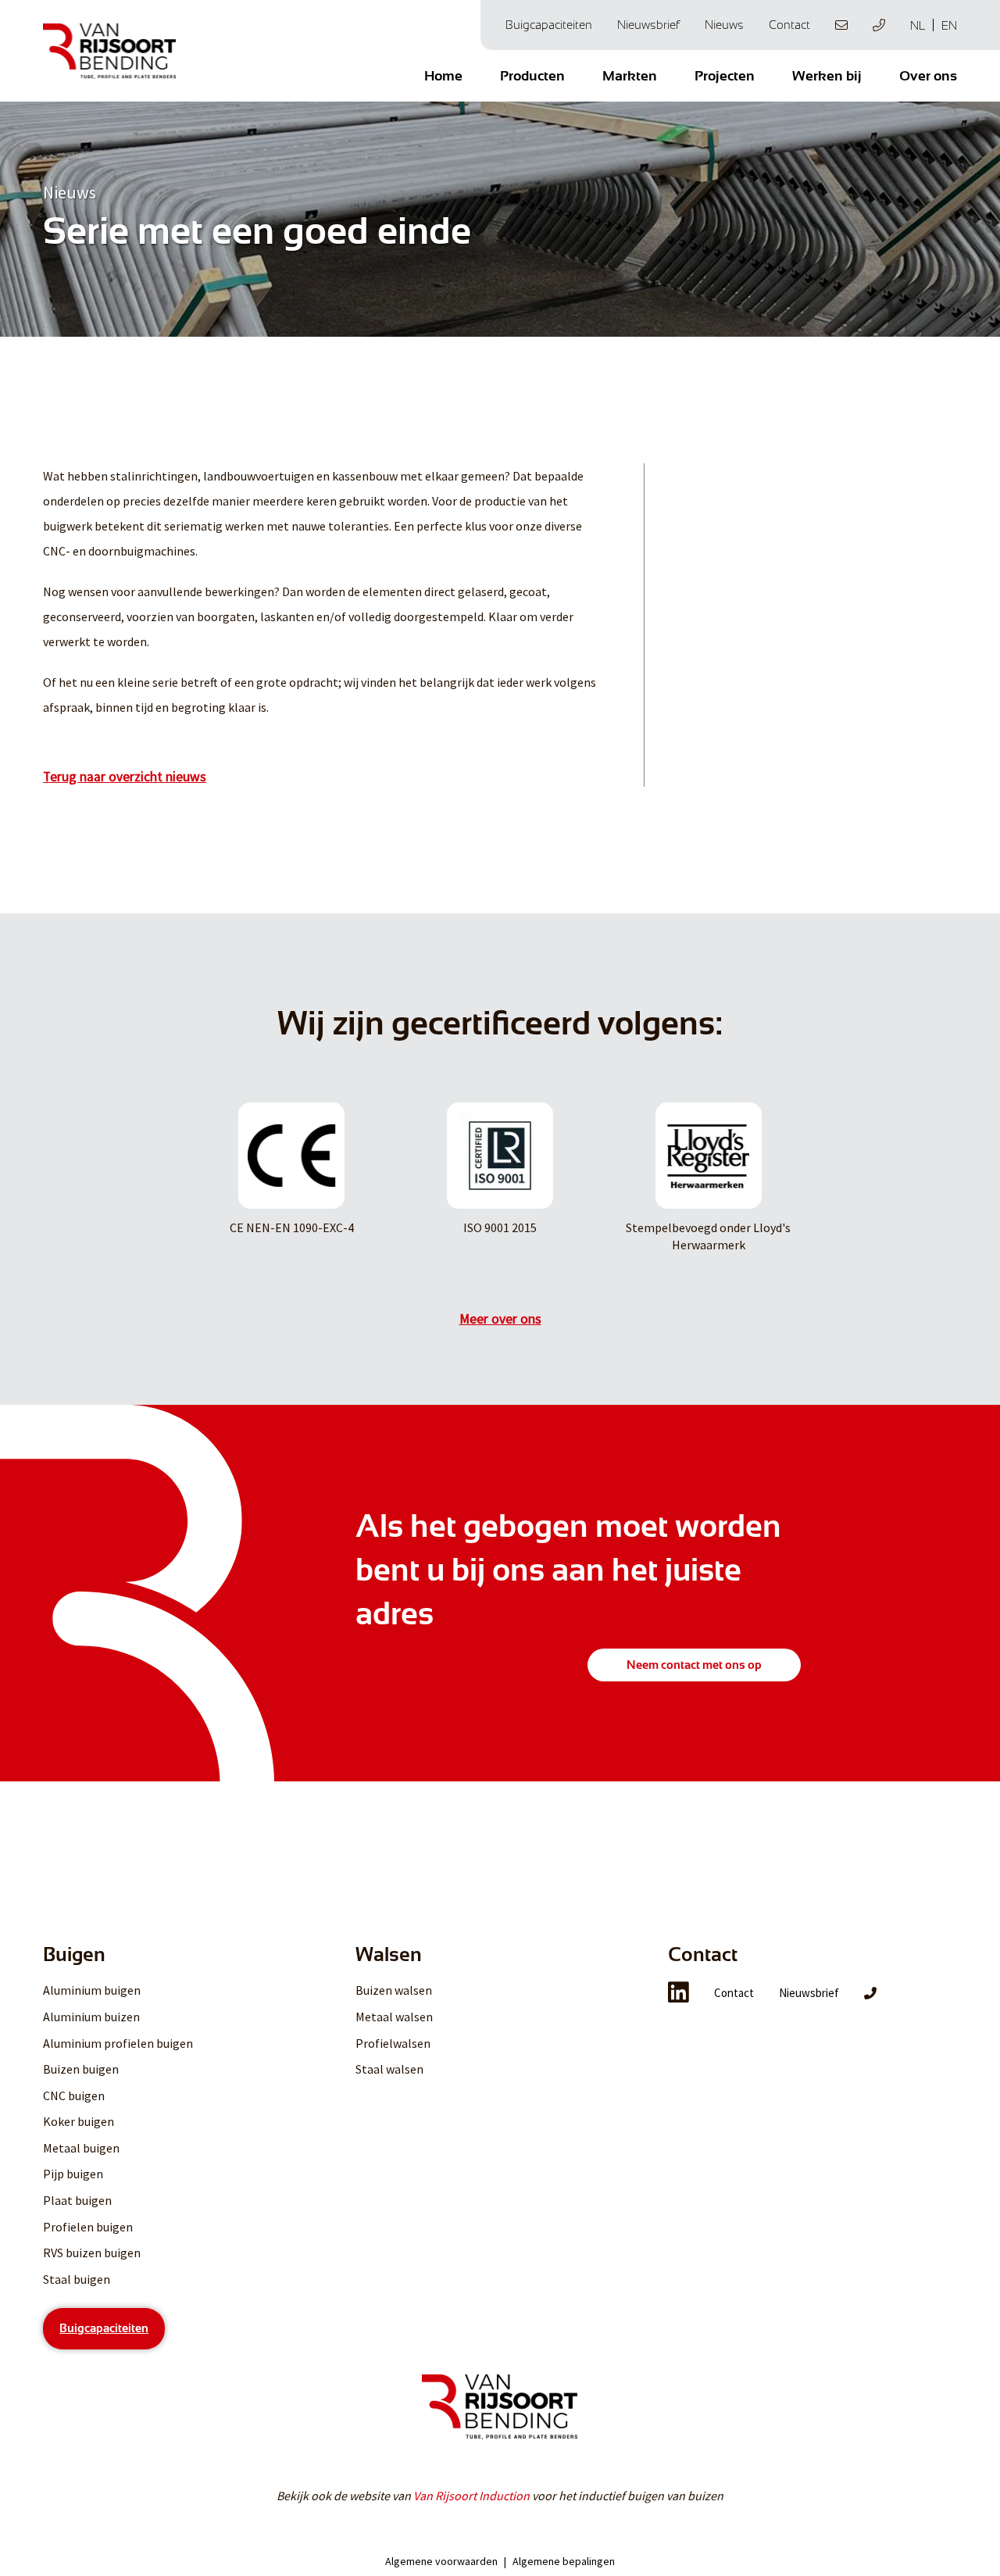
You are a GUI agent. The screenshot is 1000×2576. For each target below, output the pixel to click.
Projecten (725, 76)
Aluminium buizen (91, 2017)
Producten (532, 76)
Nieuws (724, 25)
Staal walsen (389, 2069)
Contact (789, 25)
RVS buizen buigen (92, 2253)
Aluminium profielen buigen (118, 2043)
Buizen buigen (81, 2069)
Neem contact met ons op (694, 1665)
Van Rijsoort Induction (471, 2496)
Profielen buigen (88, 2227)
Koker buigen (79, 2121)
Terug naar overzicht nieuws (125, 777)
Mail (841, 25)
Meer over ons (500, 1319)
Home (443, 76)
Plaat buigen (77, 2200)
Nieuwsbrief (648, 25)
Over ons (928, 76)
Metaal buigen (81, 2148)
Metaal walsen (394, 2017)
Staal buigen (77, 2279)
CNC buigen (74, 2095)
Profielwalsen (393, 2043)
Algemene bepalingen (564, 2561)
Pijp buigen (73, 2174)
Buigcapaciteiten (549, 25)
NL (918, 25)
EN (949, 25)
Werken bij (827, 76)
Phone (879, 25)
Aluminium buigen (92, 1990)
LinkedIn (679, 1992)
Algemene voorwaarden (441, 2561)
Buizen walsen (394, 1990)
